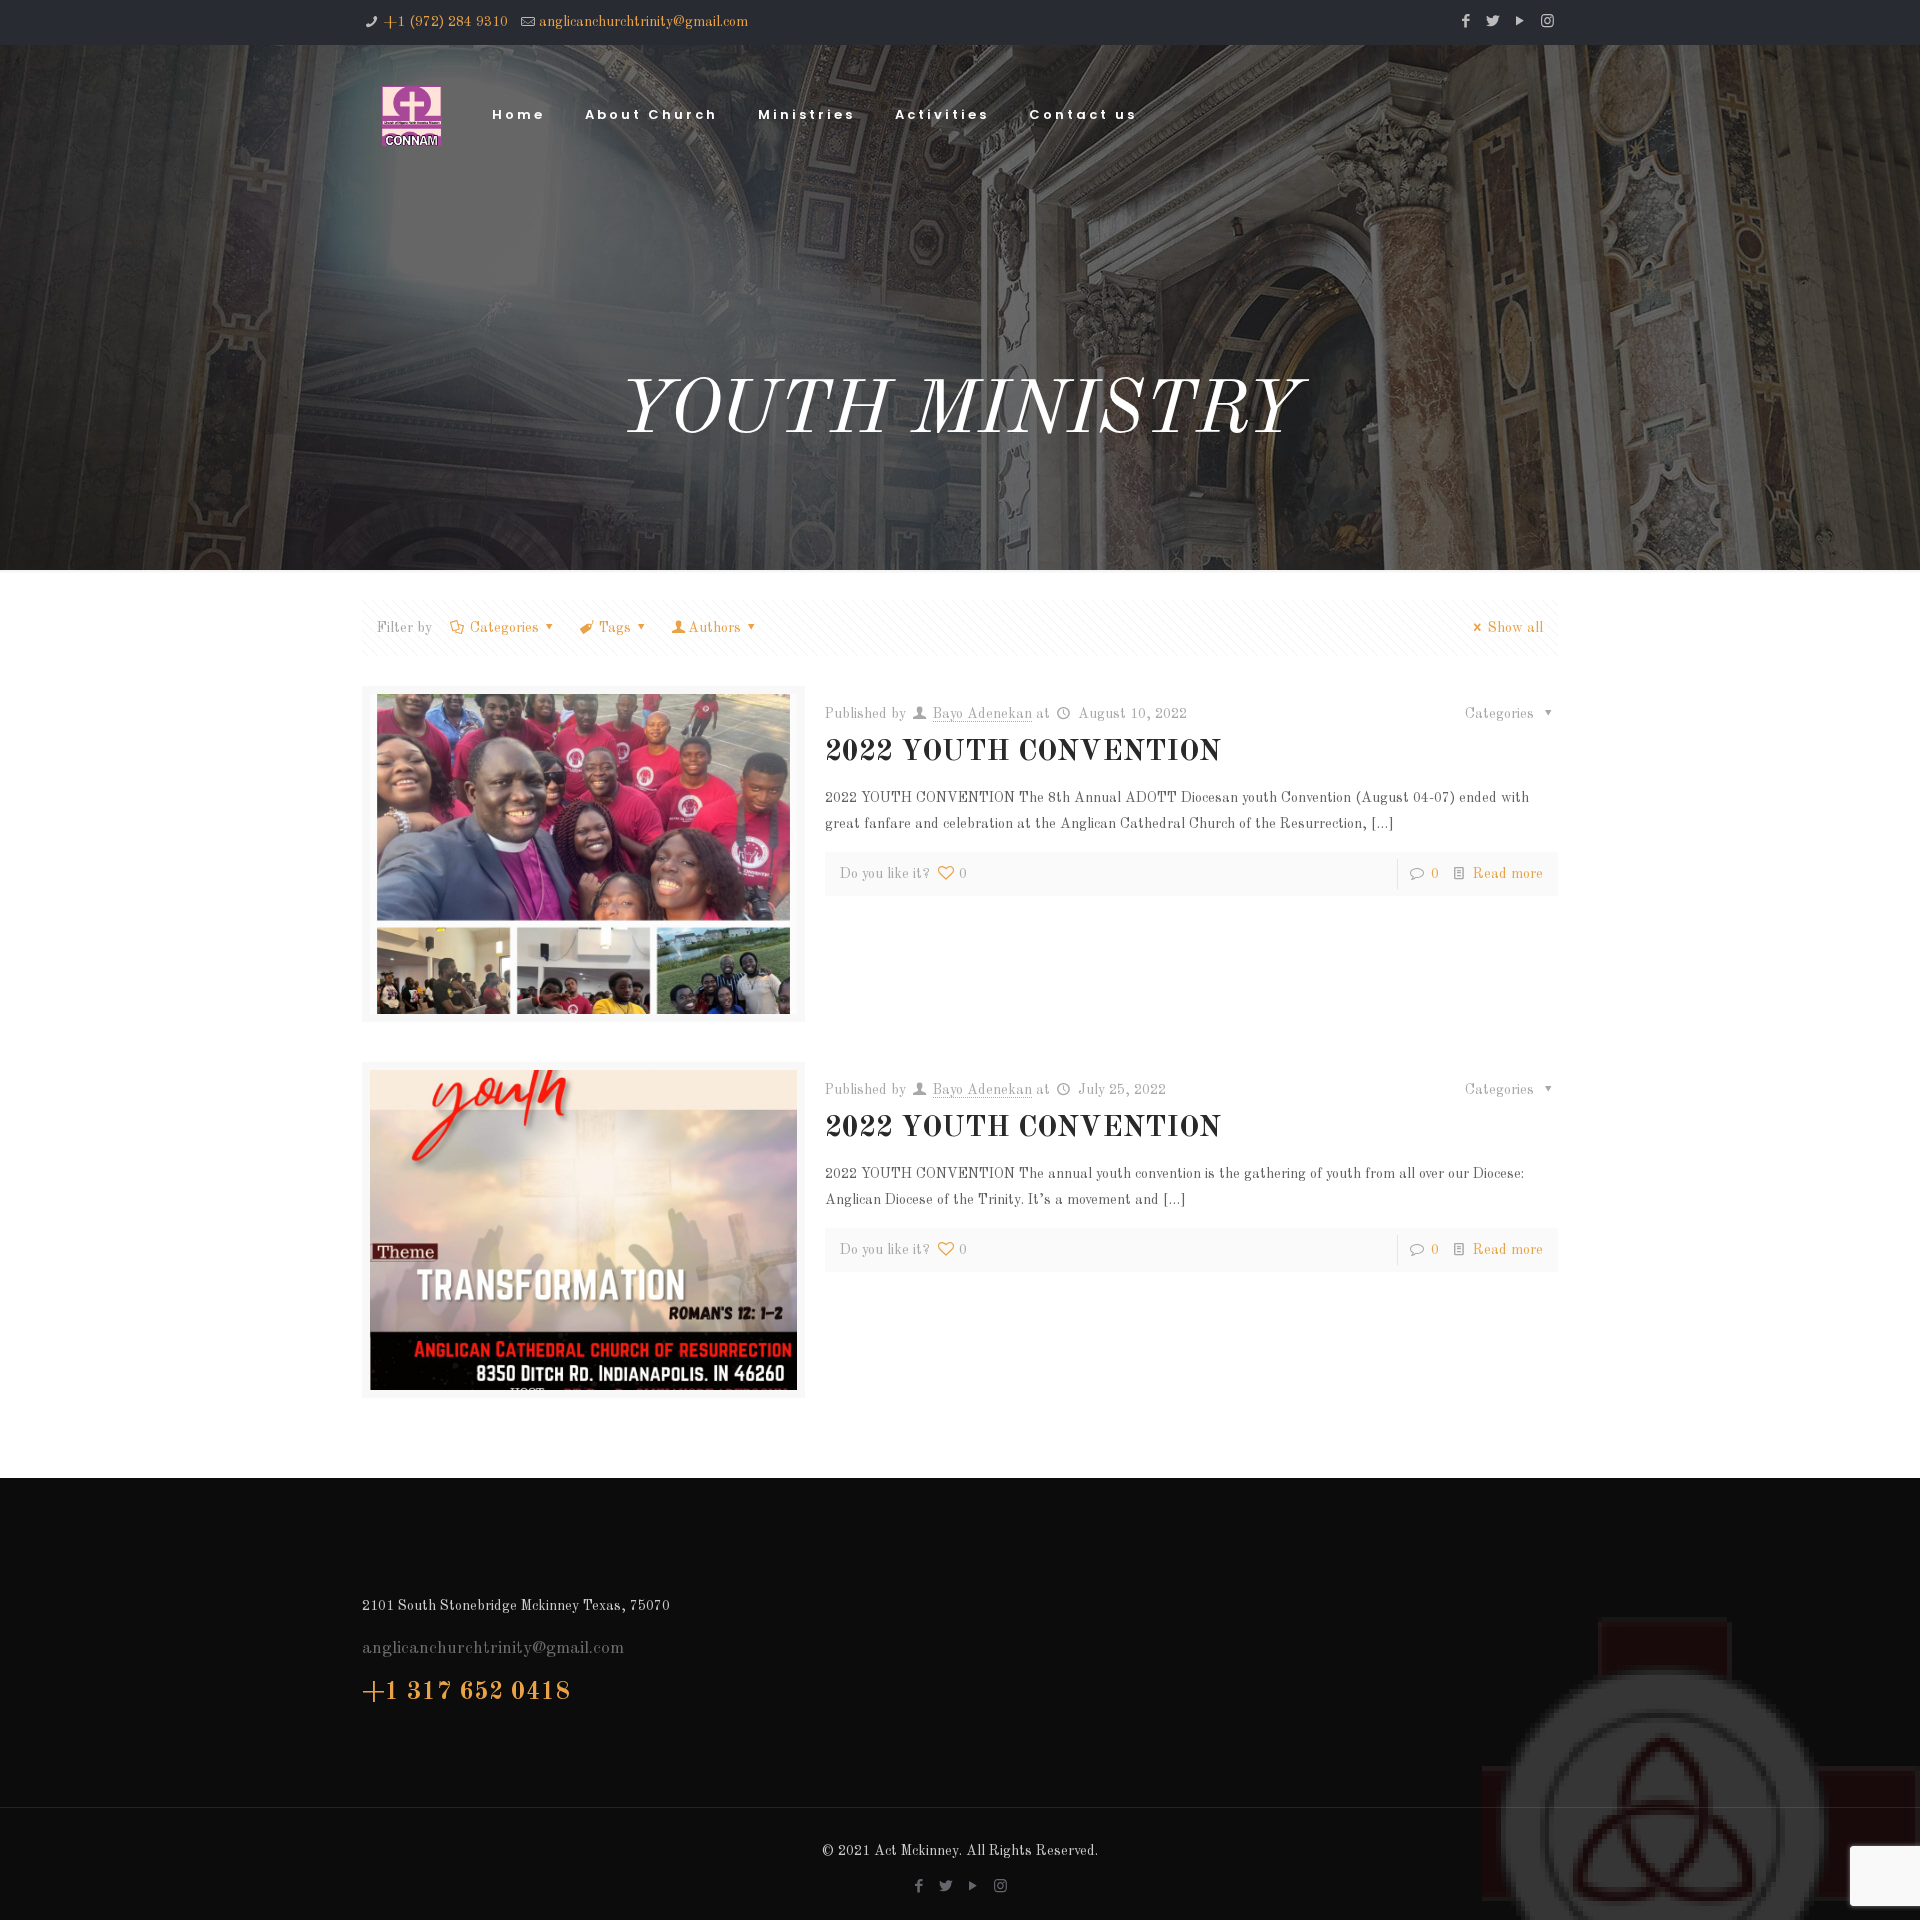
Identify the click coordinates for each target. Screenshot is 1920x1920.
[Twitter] (1493, 22)
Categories (504, 628)
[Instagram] (1547, 22)
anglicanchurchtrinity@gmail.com (643, 22)
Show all (1515, 628)
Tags (615, 628)
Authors (714, 628)
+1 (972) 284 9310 (446, 22)
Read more (1508, 874)
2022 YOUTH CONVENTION (1023, 752)
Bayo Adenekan (982, 714)
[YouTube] (1520, 22)
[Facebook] (1466, 22)
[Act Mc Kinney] (411, 115)
